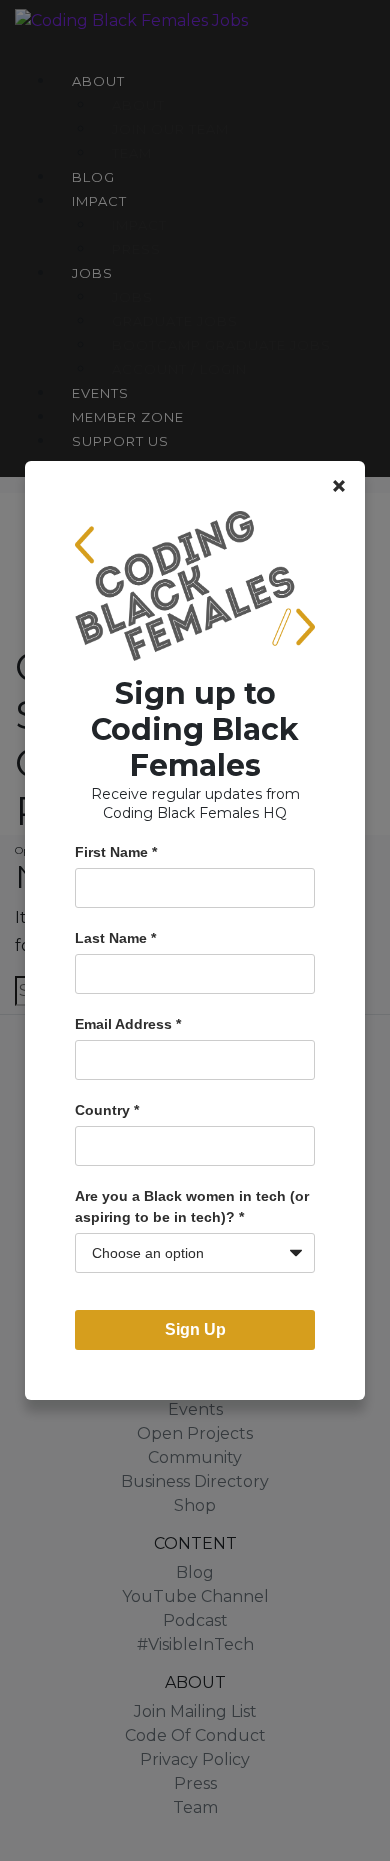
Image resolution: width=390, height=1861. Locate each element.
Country (107, 1110)
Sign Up (195, 1329)
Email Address (128, 1024)
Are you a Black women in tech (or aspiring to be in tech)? (192, 1206)
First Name (116, 852)
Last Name (115, 938)
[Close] (339, 486)
